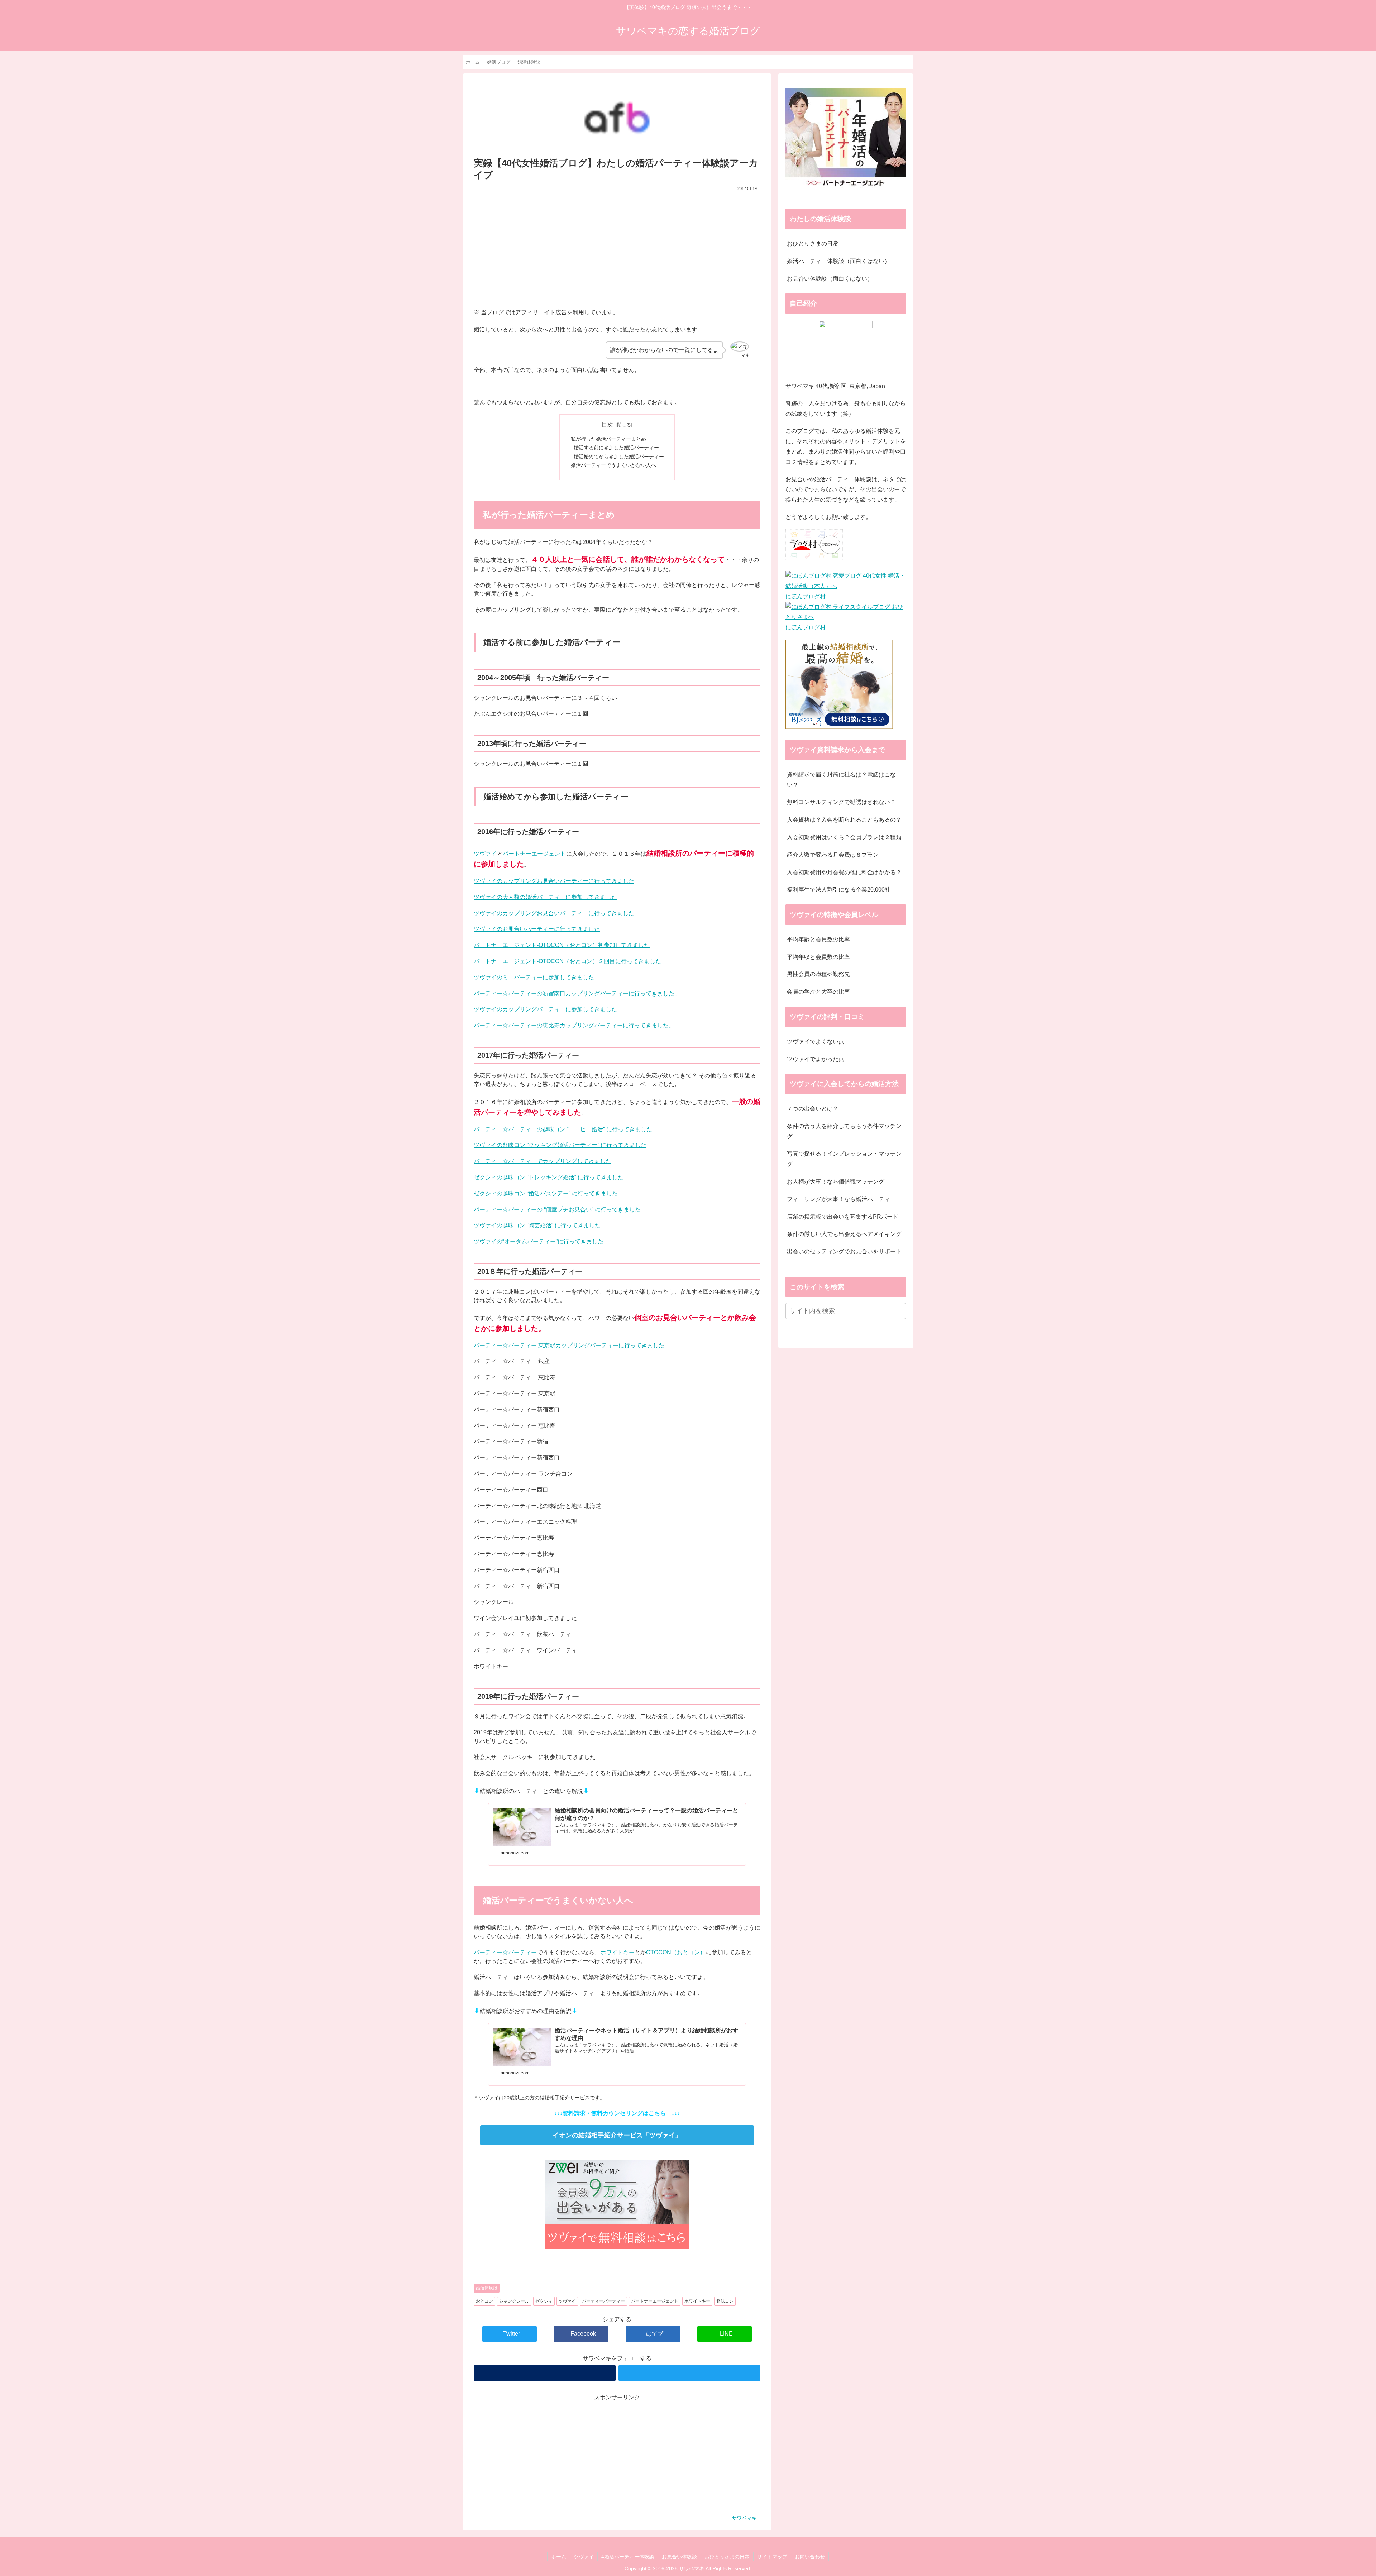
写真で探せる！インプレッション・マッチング (844, 1159)
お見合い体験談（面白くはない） (830, 279)
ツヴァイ (485, 854)
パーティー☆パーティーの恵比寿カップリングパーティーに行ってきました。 (574, 1025)
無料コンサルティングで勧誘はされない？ (841, 802)
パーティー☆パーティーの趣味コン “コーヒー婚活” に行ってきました (563, 1129)
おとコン (484, 2301)
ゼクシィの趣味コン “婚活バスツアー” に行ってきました (546, 1193)
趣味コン (725, 2301)
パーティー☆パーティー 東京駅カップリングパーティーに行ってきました (569, 1345)
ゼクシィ (544, 2301)
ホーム (559, 2557)
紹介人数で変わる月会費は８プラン (833, 855)
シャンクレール (514, 2301)
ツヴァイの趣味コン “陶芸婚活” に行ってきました (537, 1225)
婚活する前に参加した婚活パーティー (616, 448)
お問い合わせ (810, 2557)
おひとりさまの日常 (813, 243)
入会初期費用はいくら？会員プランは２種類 (844, 837)
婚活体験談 (487, 2288)
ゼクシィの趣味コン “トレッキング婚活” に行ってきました (549, 1177)
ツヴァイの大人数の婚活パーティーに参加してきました (545, 897)
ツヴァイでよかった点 (816, 1059)
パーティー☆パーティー (505, 1952)
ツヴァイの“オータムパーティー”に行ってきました (539, 1241)
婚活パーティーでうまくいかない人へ (613, 465)
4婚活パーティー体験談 (628, 2557)
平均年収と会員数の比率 (818, 957)
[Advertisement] (617, 247)
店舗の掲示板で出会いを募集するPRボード (843, 1217)
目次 (607, 424)
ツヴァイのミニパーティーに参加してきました (534, 977)
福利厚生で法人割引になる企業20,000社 (839, 890)
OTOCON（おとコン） (676, 1952)
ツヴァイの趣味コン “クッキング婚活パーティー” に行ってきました (560, 1145)
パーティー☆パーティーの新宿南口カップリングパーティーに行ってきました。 (577, 993)
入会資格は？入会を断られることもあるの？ (844, 820)
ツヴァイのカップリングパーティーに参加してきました (545, 1009)
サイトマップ (772, 2557)
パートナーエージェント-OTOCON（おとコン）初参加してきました (562, 945)
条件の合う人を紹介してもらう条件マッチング (844, 1131)
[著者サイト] (545, 2373)
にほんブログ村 (806, 596)
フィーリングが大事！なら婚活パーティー (841, 1199)
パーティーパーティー (603, 2301)
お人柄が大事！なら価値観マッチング (836, 1182)
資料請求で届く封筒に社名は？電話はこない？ (841, 780)
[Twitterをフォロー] (689, 2373)
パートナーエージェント (534, 854)
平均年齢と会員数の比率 (818, 939)
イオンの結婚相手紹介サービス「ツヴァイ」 (617, 2135)
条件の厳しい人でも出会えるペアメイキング (844, 1234)
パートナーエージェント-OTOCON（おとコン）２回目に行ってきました (567, 961)
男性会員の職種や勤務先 (818, 974)
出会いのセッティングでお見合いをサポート (844, 1251)
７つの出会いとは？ (813, 1108)
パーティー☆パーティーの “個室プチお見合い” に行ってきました (557, 1210)
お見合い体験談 (679, 2557)
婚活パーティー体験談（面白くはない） (838, 261)
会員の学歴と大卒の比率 (818, 992)
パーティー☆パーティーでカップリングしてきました (543, 1161)
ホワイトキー (617, 1952)
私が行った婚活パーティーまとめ (608, 439)
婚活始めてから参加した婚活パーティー (619, 457)
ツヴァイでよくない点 (816, 1041)
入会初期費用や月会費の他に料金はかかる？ (844, 872)
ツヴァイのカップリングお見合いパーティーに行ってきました (554, 881)
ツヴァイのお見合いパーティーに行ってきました (537, 929)
